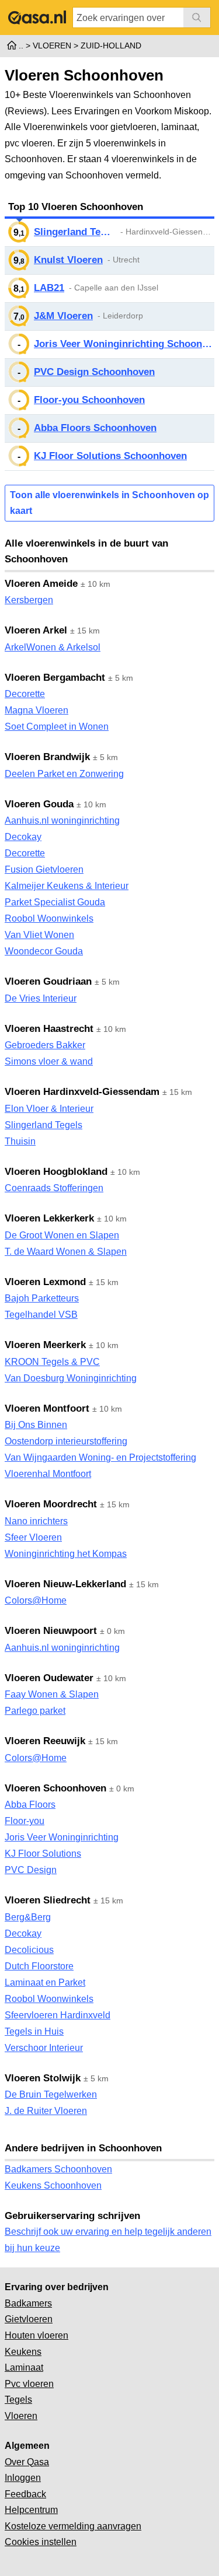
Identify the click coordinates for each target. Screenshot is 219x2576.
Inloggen (23, 2478)
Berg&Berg (28, 1917)
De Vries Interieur (41, 998)
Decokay (23, 837)
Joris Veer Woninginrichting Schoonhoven (124, 344)
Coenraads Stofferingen (54, 1188)
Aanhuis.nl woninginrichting (62, 820)
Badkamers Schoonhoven (58, 2169)
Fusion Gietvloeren (44, 869)
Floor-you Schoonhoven (89, 400)
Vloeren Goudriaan (48, 981)
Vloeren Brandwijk (47, 757)
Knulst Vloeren (68, 260)
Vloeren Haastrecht (49, 1029)
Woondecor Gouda (44, 951)
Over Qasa (27, 2462)
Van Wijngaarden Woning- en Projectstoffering (100, 1457)
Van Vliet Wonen (39, 935)
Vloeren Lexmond (45, 1282)
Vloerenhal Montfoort (48, 1474)
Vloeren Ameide (41, 584)
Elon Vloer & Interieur (49, 1109)
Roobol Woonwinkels (49, 918)
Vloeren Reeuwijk (45, 1741)
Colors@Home (36, 1600)
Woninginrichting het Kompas (66, 1554)
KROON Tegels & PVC (52, 1362)
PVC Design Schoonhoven (94, 372)
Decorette (25, 694)
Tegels (18, 2400)
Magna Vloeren (36, 710)
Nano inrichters (36, 1521)
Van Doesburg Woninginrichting (71, 1378)
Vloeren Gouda (39, 804)
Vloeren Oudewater (49, 1678)
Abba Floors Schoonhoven (95, 428)
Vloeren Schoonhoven (55, 1788)
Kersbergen (29, 600)
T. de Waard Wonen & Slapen (66, 1252)
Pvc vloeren (29, 2384)
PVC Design (31, 1870)
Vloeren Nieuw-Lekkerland (65, 1584)
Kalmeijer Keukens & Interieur (67, 886)
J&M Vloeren (63, 316)
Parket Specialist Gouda (55, 902)
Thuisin (20, 1141)
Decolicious (29, 1950)
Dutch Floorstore (39, 1966)
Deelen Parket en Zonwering (64, 774)
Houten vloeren (36, 2335)
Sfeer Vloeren (33, 1537)
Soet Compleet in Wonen (57, 727)
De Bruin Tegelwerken (51, 2094)
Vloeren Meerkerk (45, 1345)
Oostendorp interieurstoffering (66, 1441)
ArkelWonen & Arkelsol (53, 647)
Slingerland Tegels (75, 232)
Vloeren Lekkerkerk (49, 1218)
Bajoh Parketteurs (42, 1298)
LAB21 (49, 288)
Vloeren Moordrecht (51, 1504)
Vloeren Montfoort (47, 1408)
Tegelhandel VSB (41, 1315)
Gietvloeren (29, 2319)
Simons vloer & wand (49, 1061)
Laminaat (24, 2367)
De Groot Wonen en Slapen (62, 1235)
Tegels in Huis (34, 2031)
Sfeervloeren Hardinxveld (58, 2015)
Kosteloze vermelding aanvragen (73, 2526)
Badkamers (28, 2303)
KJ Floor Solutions (43, 1854)
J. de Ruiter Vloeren (46, 2111)
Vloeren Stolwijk (43, 2078)
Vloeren (21, 2416)
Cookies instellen (41, 2542)
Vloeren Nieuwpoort (51, 1631)
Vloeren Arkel (36, 630)
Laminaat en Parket (45, 1982)
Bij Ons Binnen (36, 1425)
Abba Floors (30, 1805)
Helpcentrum (31, 2510)
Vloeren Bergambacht (55, 678)
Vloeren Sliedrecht (48, 1900)
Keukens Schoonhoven (53, 2185)
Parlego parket (35, 1711)
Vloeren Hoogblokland (56, 1172)
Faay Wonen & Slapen (52, 1694)
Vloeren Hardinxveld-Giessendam (82, 1092)
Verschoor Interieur (44, 2048)
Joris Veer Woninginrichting (62, 1837)
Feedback (25, 2494)
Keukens (23, 2352)
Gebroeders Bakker (45, 1045)
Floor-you (25, 1821)
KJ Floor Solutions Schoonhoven (110, 456)
